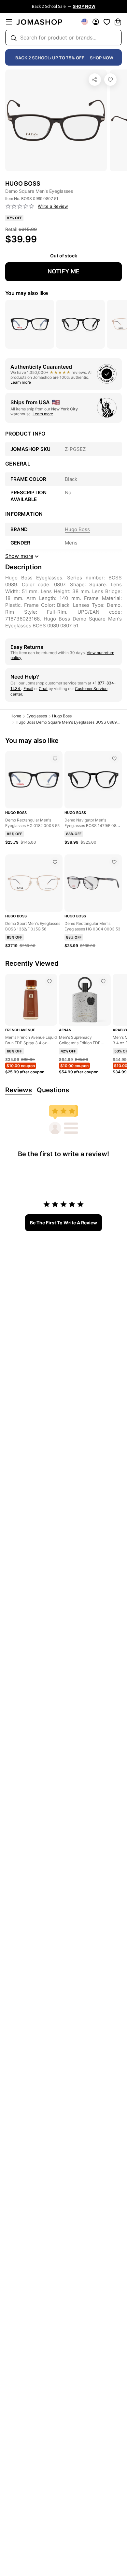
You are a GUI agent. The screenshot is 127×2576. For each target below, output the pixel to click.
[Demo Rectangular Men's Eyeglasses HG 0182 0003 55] (55, 759)
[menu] (9, 22)
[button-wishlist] (107, 22)
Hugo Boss (62, 716)
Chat (43, 689)
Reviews (19, 1090)
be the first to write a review (63, 1223)
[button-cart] (118, 22)
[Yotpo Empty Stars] (20, 207)
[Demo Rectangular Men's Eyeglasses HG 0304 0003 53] (114, 862)
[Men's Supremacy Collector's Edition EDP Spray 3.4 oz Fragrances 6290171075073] (103, 981)
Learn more (21, 382)
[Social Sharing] (95, 80)
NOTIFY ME (63, 271)
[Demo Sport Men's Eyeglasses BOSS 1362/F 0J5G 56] (55, 862)
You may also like (27, 293)
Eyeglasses (37, 716)
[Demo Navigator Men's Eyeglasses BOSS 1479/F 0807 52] (114, 759)
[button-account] (96, 22)
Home (16, 716)
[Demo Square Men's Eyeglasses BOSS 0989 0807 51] (110, 80)
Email (28, 689)
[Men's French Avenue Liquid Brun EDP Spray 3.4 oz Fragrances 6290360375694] (49, 981)
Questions (53, 1090)
